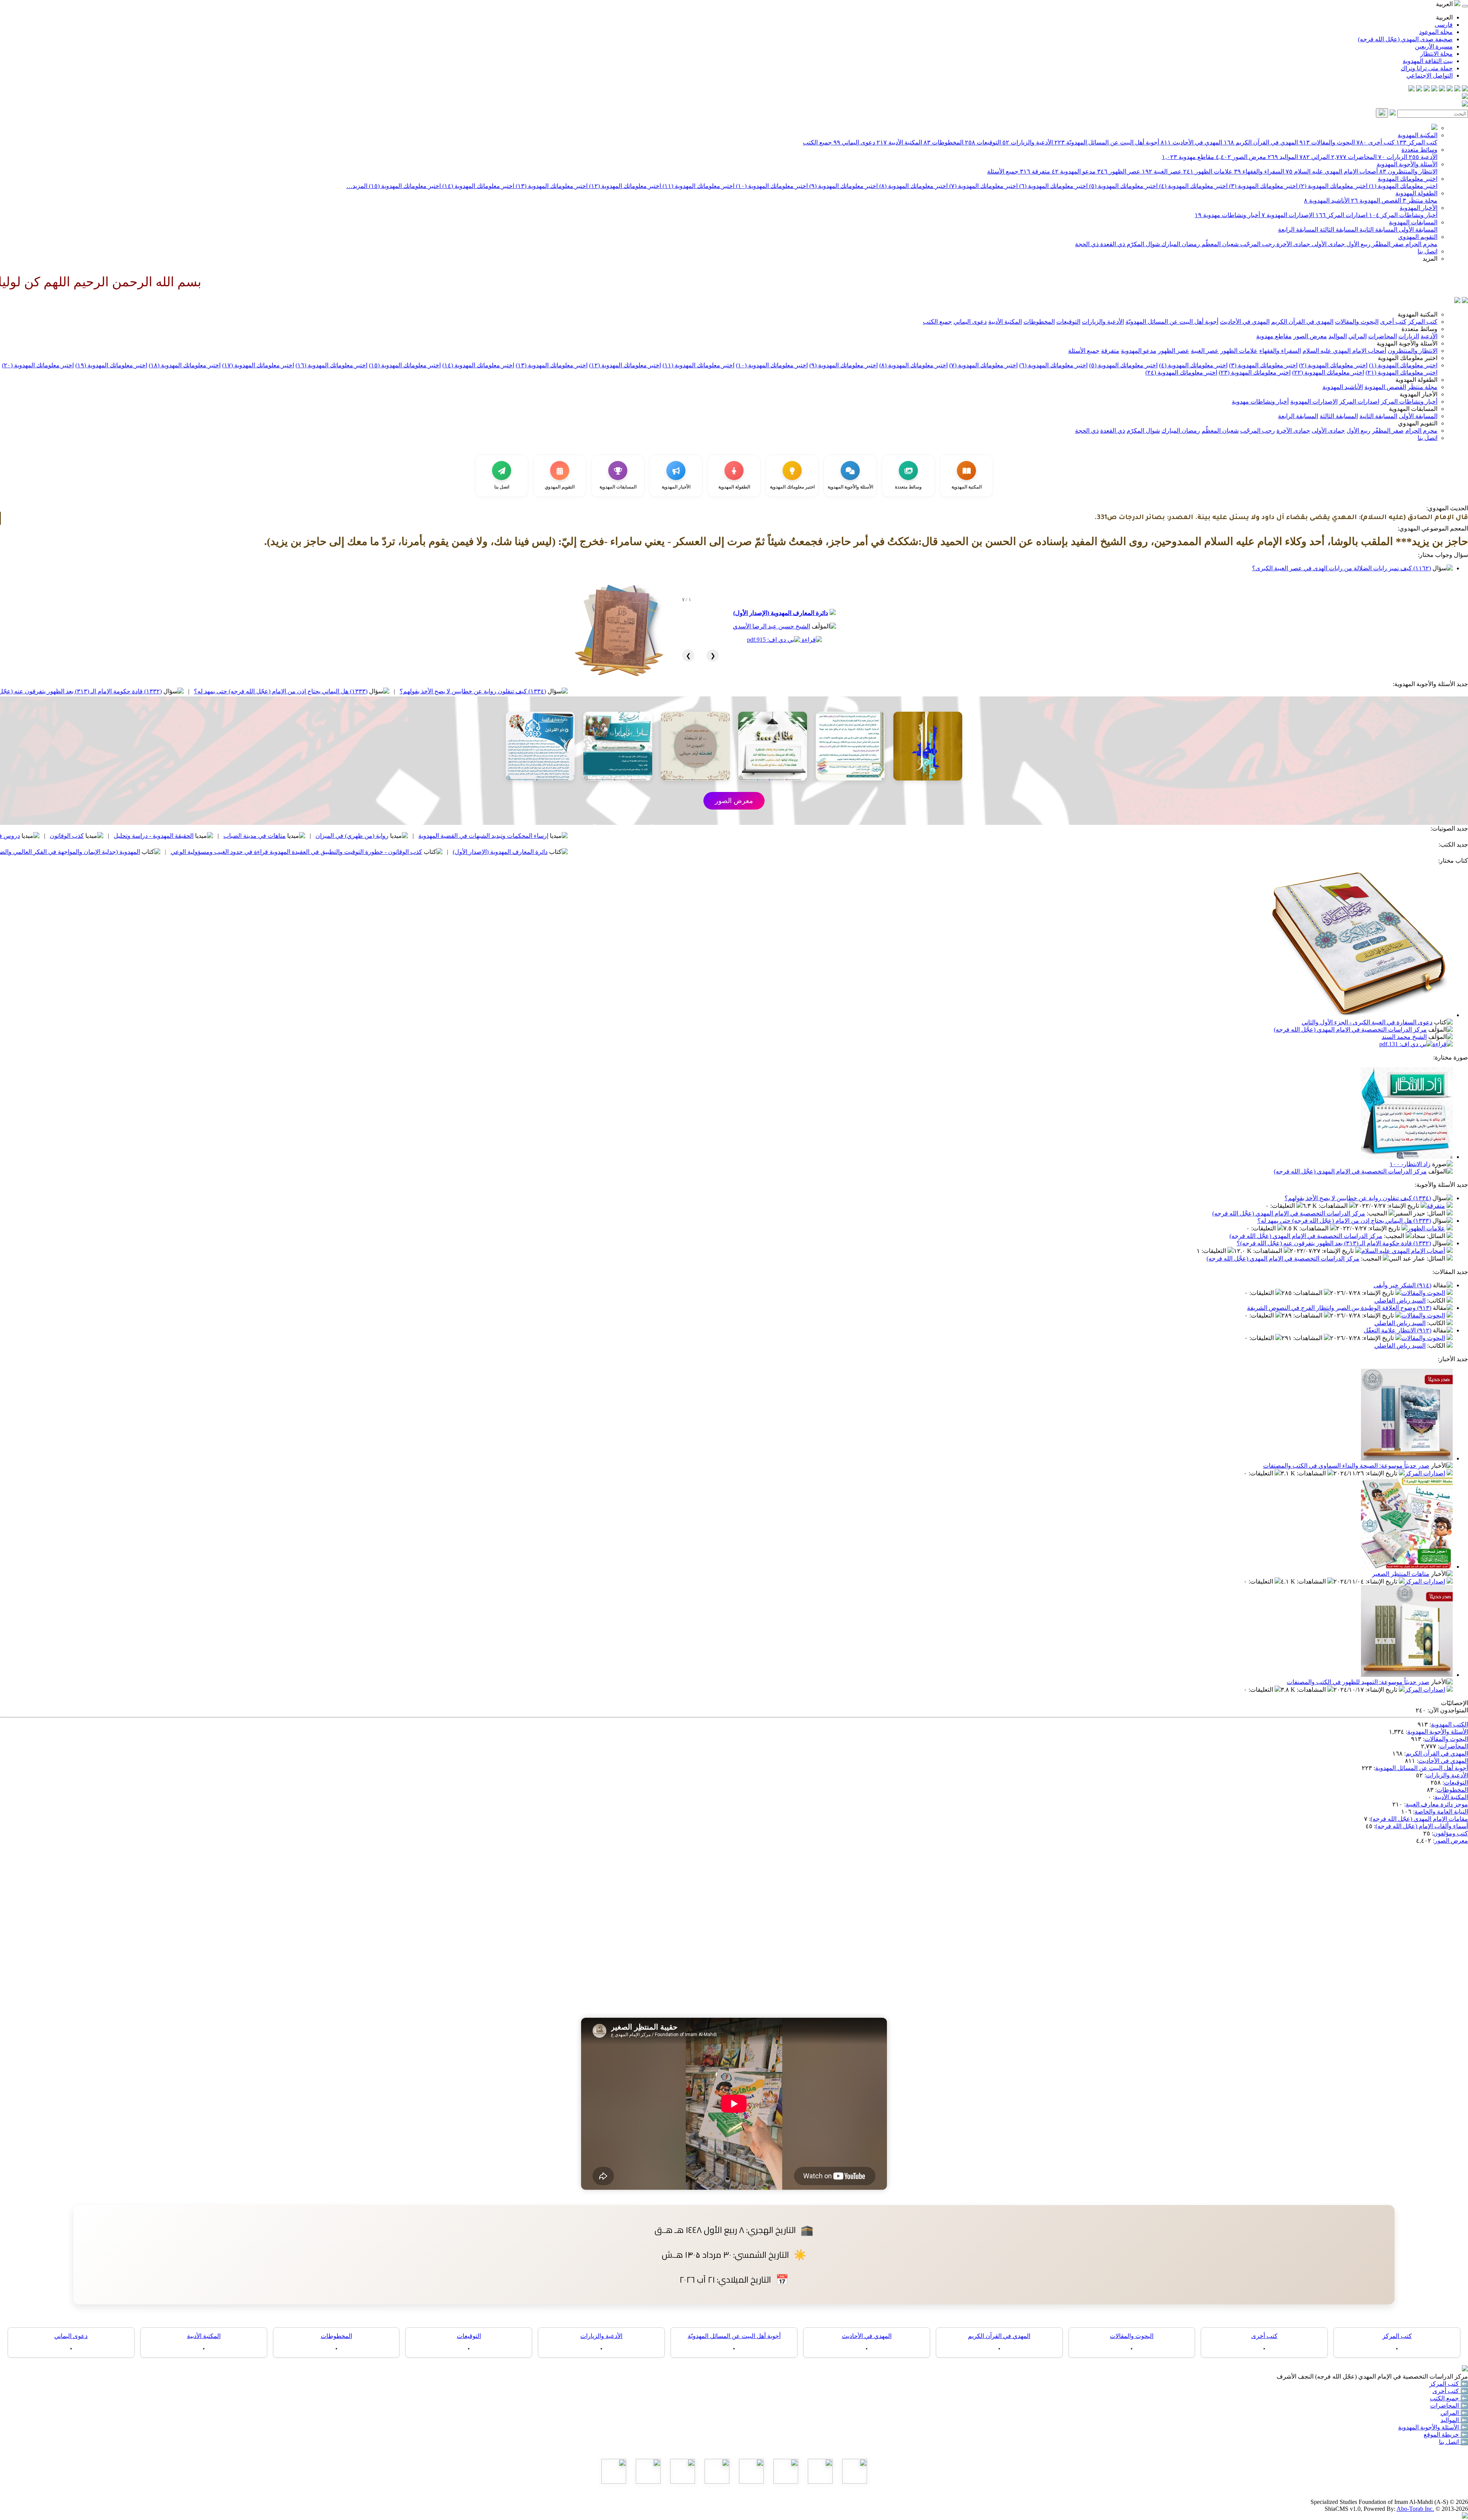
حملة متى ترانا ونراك (1427, 68)
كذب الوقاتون (334, 836)
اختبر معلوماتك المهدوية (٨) (913, 186)
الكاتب (1437, 1301)
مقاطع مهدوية (1188, 157)
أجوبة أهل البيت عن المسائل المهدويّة (1107, 142)
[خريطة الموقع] (1411, 89)
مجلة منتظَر (1420, 200)
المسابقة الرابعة (1298, 230)
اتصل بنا (1427, 251)
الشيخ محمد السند (1404, 1037)
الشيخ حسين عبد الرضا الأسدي (771, 626)
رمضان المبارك (1180, 244)
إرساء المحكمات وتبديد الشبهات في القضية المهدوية (751, 836)
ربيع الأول (1358, 244)
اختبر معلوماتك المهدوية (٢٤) (1181, 372)
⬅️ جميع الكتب (1449, 2398)
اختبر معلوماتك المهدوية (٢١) (1401, 372)
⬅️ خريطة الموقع (1446, 2435)
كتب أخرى (1375, 142)
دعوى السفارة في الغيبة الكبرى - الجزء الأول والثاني (1367, 1022)
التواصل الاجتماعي (1430, 75)
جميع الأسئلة (1003, 171)
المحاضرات (1354, 157)
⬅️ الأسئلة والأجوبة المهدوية (1433, 2427)
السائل (1437, 1213)
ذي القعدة (1112, 244)
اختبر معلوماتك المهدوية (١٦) (331, 365)
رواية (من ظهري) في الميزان (620, 836)
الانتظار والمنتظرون (1408, 171)
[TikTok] (1419, 89)
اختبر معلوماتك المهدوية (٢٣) (1255, 372)
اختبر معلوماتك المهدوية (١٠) (771, 186)
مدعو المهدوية (1074, 171)
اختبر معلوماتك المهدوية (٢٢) (1328, 372)
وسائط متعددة (1419, 150)
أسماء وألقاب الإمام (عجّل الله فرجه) (1422, 1826)
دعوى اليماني (854, 142)
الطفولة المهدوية (1416, 193)
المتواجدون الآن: (1448, 1710)
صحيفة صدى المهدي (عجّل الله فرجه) (1405, 39)
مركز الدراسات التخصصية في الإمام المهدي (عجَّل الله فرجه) (1350, 1030)
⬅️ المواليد (1454, 2420)
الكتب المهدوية (1449, 1724)
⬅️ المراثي (1454, 2413)
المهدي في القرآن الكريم (1261, 142)
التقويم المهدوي (1418, 237)
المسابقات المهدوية (1413, 222)
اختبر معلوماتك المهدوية (1408, 179)
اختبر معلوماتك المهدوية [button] (1408, 358)
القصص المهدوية (1376, 200)
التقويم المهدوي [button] (1418, 423)
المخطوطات (943, 142)
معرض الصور (1241, 157)
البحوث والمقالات (1327, 142)
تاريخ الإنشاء (1404, 1206)
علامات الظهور (1208, 171)
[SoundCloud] (1427, 89)
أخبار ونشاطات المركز (1403, 215)
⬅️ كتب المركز (1449, 2384)
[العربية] (1457, 301)
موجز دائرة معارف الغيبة (1437, 1804)
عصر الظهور (1119, 171)
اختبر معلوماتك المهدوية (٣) (1263, 186)
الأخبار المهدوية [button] (1418, 394)
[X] (1450, 89)
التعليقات (1283, 1206)
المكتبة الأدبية (899, 142)
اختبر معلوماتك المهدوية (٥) (1123, 186)
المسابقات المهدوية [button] (1413, 409)
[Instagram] (1442, 89)
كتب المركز (1417, 142)
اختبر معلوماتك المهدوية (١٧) (258, 365)
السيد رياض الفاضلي (1400, 1301)
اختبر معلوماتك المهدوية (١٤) (477, 186)
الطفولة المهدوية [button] (1416, 380)
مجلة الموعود (1436, 32)
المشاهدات (1334, 1206)
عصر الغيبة (1162, 171)
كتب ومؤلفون (1451, 1833)
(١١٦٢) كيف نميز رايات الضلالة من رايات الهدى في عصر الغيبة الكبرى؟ (1341, 568)
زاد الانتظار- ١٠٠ (1410, 1164)
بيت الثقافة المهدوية (1428, 61)
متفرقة (1035, 171)
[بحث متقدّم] (1393, 113)
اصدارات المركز (1341, 215)
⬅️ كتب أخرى (1450, 2391)
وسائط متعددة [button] (1419, 329)
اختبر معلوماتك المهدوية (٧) (983, 186)
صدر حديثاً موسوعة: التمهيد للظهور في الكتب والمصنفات (1358, 1682)
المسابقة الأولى (1417, 230)
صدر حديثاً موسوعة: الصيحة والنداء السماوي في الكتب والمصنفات (1346, 1466)
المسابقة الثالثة (1338, 230)
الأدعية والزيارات (1028, 142)
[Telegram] (1457, 89)
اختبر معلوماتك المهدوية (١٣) (551, 186)
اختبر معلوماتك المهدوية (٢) (1332, 186)
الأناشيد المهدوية (1327, 200)
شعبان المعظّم (1219, 244)
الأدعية (1423, 157)
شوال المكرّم (1142, 244)
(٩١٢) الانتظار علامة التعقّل (1397, 1330)
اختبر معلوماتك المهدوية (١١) (698, 186)
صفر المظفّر (1387, 244)
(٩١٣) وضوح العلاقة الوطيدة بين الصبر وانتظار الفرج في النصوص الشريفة (1339, 1308)
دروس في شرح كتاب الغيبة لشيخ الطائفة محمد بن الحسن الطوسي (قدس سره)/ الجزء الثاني (171, 836)
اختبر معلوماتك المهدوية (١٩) (111, 365)
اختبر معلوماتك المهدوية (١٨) (185, 365)
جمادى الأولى (1328, 244)
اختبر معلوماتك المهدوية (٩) (843, 186)
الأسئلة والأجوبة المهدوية (1407, 164)
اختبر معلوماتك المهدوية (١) (1402, 186)
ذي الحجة (1087, 244)
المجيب (1378, 1213)
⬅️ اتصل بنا (1453, 2442)
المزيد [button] (1430, 259)
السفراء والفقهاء (1259, 171)
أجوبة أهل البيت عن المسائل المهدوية (1422, 1768)
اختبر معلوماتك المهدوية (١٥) (404, 186)
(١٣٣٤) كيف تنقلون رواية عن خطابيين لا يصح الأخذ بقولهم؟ (740, 691)
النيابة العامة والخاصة (1441, 1812)
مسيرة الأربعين (1434, 46)
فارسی (1444, 25)
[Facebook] (1465, 89)
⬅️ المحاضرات (1449, 2406)
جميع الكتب (817, 142)
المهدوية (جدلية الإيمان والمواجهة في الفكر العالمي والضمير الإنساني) (321, 852)
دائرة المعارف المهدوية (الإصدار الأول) (781, 613)
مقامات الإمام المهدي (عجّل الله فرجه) (1419, 1819)
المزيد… (357, 186)
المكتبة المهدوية (1418, 135)
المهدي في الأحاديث (1191, 142)
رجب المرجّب (1257, 244)
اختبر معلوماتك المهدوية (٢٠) (38, 365)
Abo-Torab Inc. (1415, 2509)
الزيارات (1393, 157)
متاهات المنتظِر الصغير (1401, 1574)
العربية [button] (1445, 4)
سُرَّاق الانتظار (187, 852)
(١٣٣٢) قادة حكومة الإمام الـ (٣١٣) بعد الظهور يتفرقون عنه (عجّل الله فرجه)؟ (332, 691)
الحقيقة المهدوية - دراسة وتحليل (421, 836)
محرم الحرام (1421, 244)
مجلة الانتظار (1436, 54)
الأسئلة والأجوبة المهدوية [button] (1407, 343)
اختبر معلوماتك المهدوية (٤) (1193, 186)
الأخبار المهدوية (1418, 208)
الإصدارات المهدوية (1288, 215)
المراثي (1315, 157)
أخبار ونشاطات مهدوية (1227, 215)
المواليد (1283, 157)
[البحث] (1382, 113)
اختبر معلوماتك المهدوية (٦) (1053, 186)
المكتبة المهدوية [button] (1418, 314)
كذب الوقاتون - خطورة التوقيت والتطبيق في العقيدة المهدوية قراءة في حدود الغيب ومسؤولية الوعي (564, 852)
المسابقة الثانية (1378, 230)
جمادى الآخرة (1293, 244)
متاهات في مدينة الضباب (522, 836)
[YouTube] (1434, 89)
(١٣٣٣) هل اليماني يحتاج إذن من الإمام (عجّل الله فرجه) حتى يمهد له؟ (548, 691)
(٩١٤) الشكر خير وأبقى (1402, 1285)
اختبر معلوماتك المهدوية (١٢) (624, 186)
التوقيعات (983, 142)
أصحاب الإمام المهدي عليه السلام (1332, 171)
